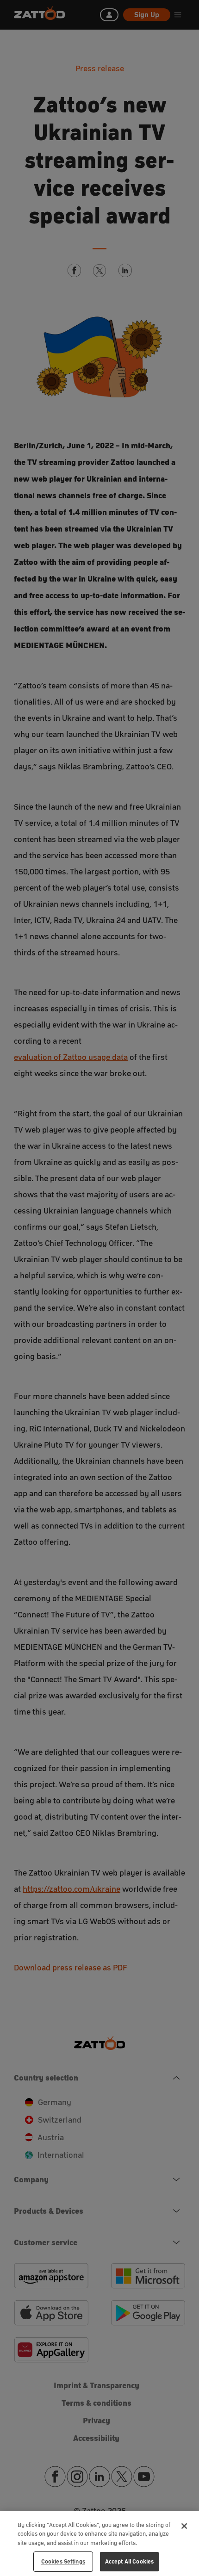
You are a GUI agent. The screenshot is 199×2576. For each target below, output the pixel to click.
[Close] (184, 2526)
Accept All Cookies (129, 2561)
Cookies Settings (63, 2561)
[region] (99, 2544)
